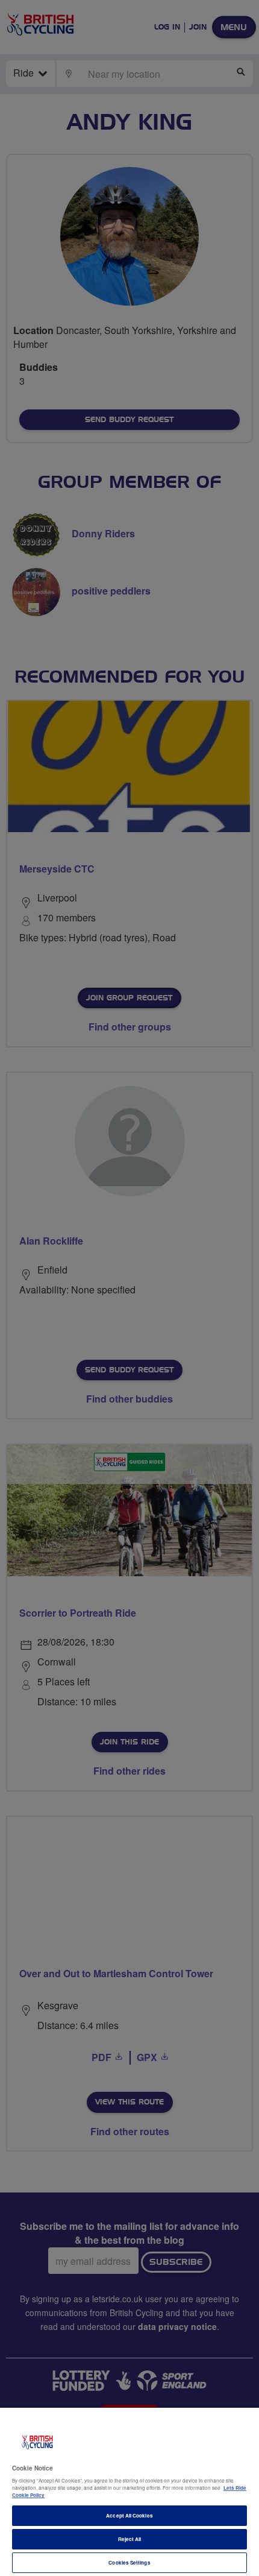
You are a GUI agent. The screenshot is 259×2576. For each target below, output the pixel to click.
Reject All (130, 2539)
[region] (129, 2492)
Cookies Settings (129, 2562)
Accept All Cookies (129, 2515)
